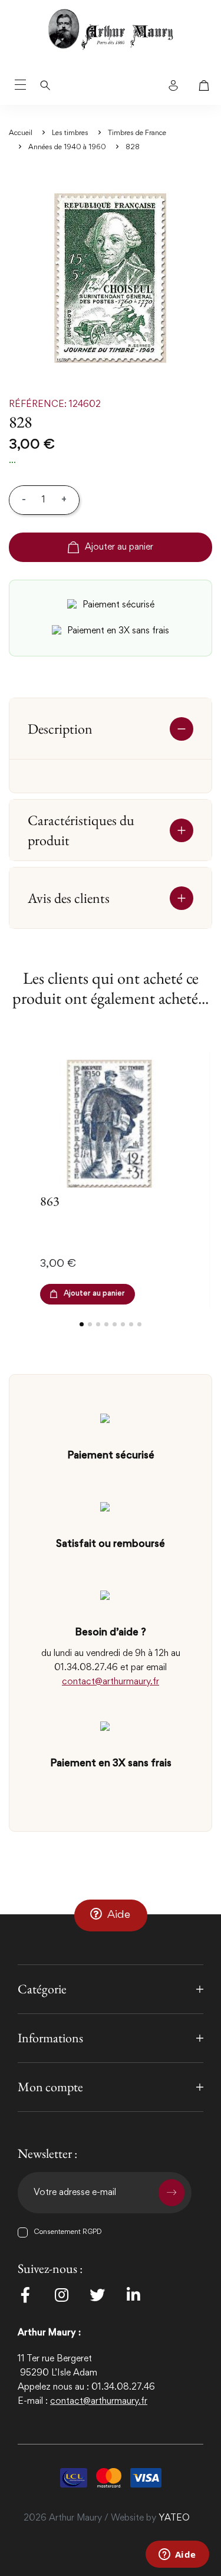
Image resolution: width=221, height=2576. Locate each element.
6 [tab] (123, 1324)
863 (50, 1201)
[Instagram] (61, 2295)
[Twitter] (97, 2295)
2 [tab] (90, 1324)
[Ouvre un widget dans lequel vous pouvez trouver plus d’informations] (177, 2555)
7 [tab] (131, 1324)
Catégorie (42, 1989)
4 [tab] (106, 1324)
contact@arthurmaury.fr (111, 1682)
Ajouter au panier (119, 547)
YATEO (174, 2518)
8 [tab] (139, 1324)
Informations (50, 2038)
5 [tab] (115, 1324)
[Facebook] (25, 2295)
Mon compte (50, 2087)
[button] (111, 1915)
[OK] (171, 2193)
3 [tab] (98, 1324)
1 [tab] (82, 1324)
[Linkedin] (133, 2295)
